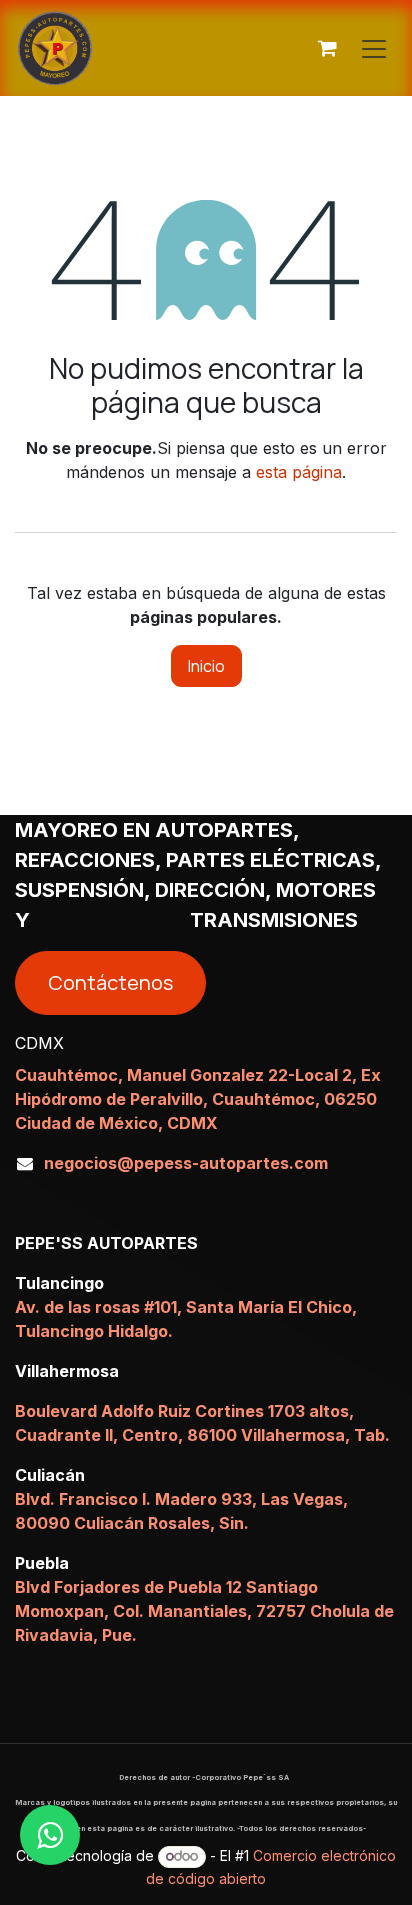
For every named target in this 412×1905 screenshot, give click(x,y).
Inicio (206, 666)
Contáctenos (110, 982)
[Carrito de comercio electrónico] (327, 48)
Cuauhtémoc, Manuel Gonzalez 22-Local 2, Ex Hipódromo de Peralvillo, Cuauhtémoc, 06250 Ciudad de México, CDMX (198, 1099)
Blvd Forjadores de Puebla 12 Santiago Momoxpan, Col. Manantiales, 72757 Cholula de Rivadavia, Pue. (204, 1611)
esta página (299, 472)
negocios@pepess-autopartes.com (186, 1163)
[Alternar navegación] (374, 48)
